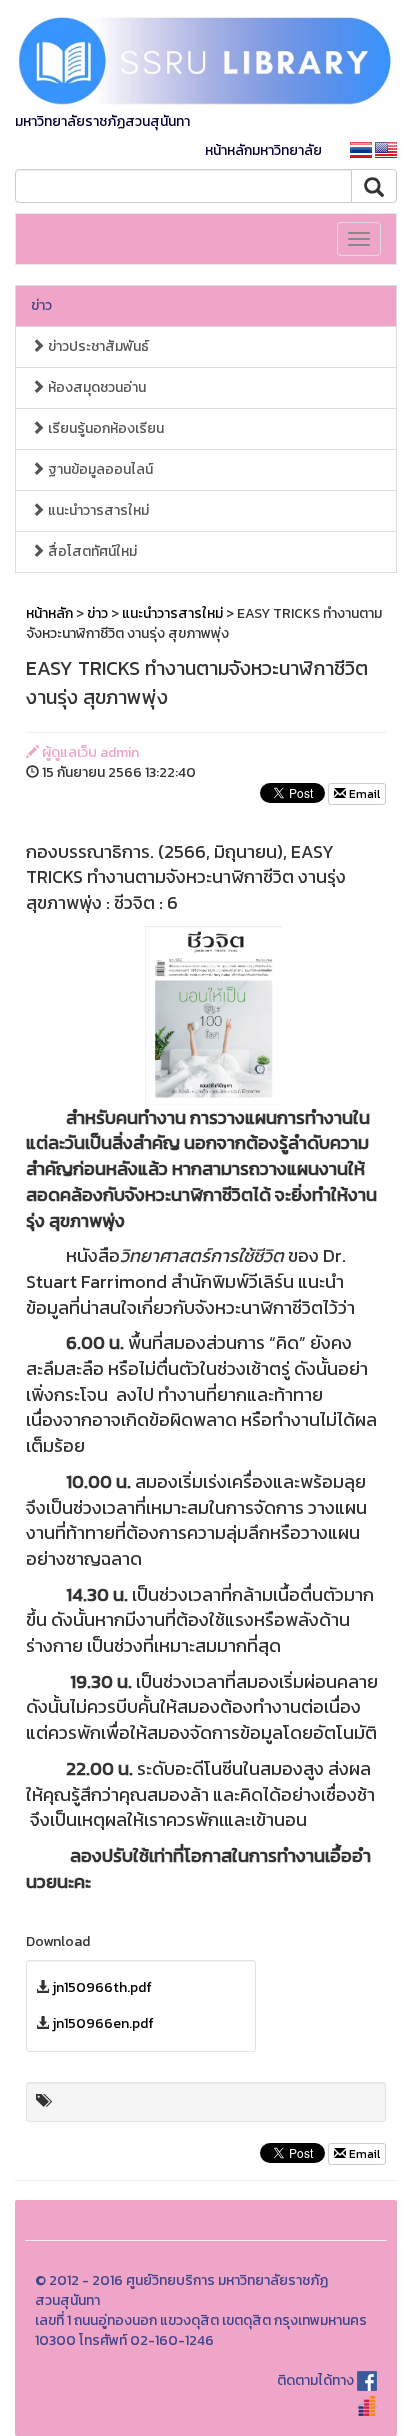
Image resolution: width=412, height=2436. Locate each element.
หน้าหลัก (49, 613)
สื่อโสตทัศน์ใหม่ (91, 551)
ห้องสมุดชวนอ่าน (95, 387)
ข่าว (41, 305)
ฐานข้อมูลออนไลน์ (99, 469)
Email (363, 794)
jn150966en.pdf (103, 2023)
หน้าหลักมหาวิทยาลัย (263, 150)
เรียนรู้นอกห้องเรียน (104, 428)
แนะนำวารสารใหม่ (97, 510)
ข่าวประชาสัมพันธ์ (97, 346)
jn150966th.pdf (102, 1987)
